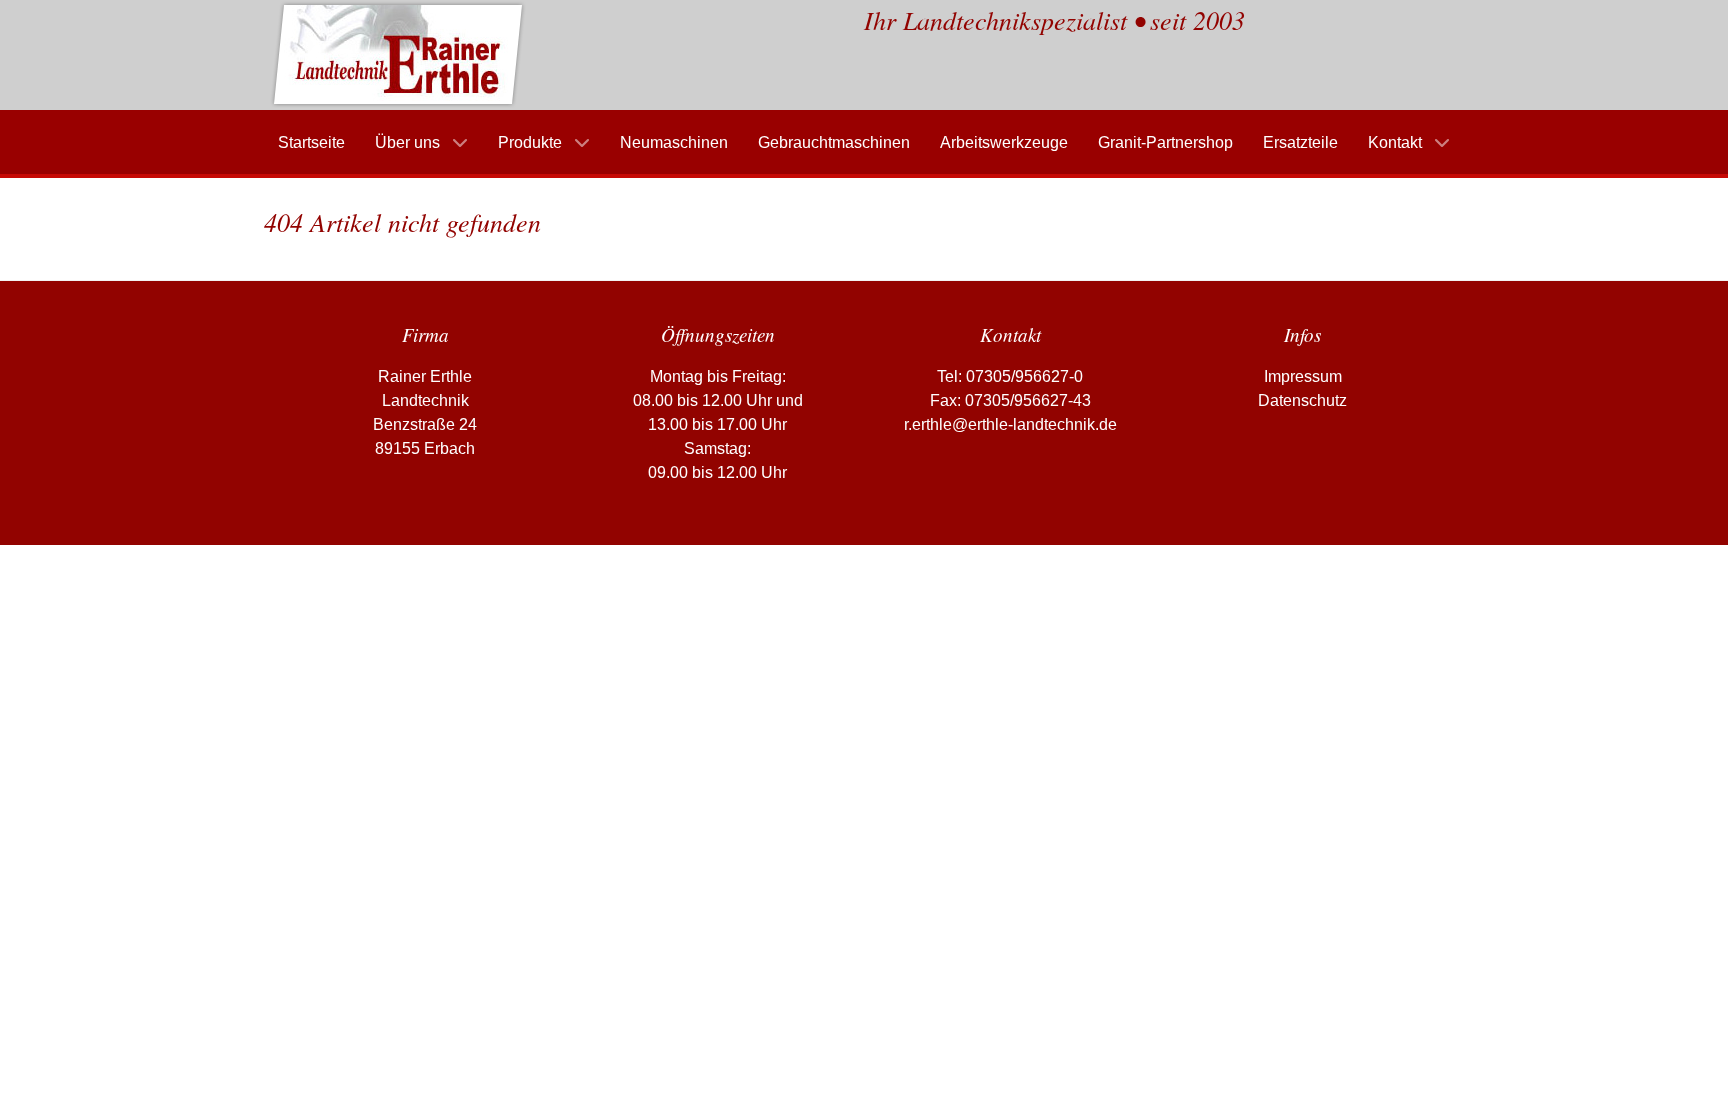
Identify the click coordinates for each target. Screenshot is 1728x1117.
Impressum (1303, 376)
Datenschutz (1302, 400)
